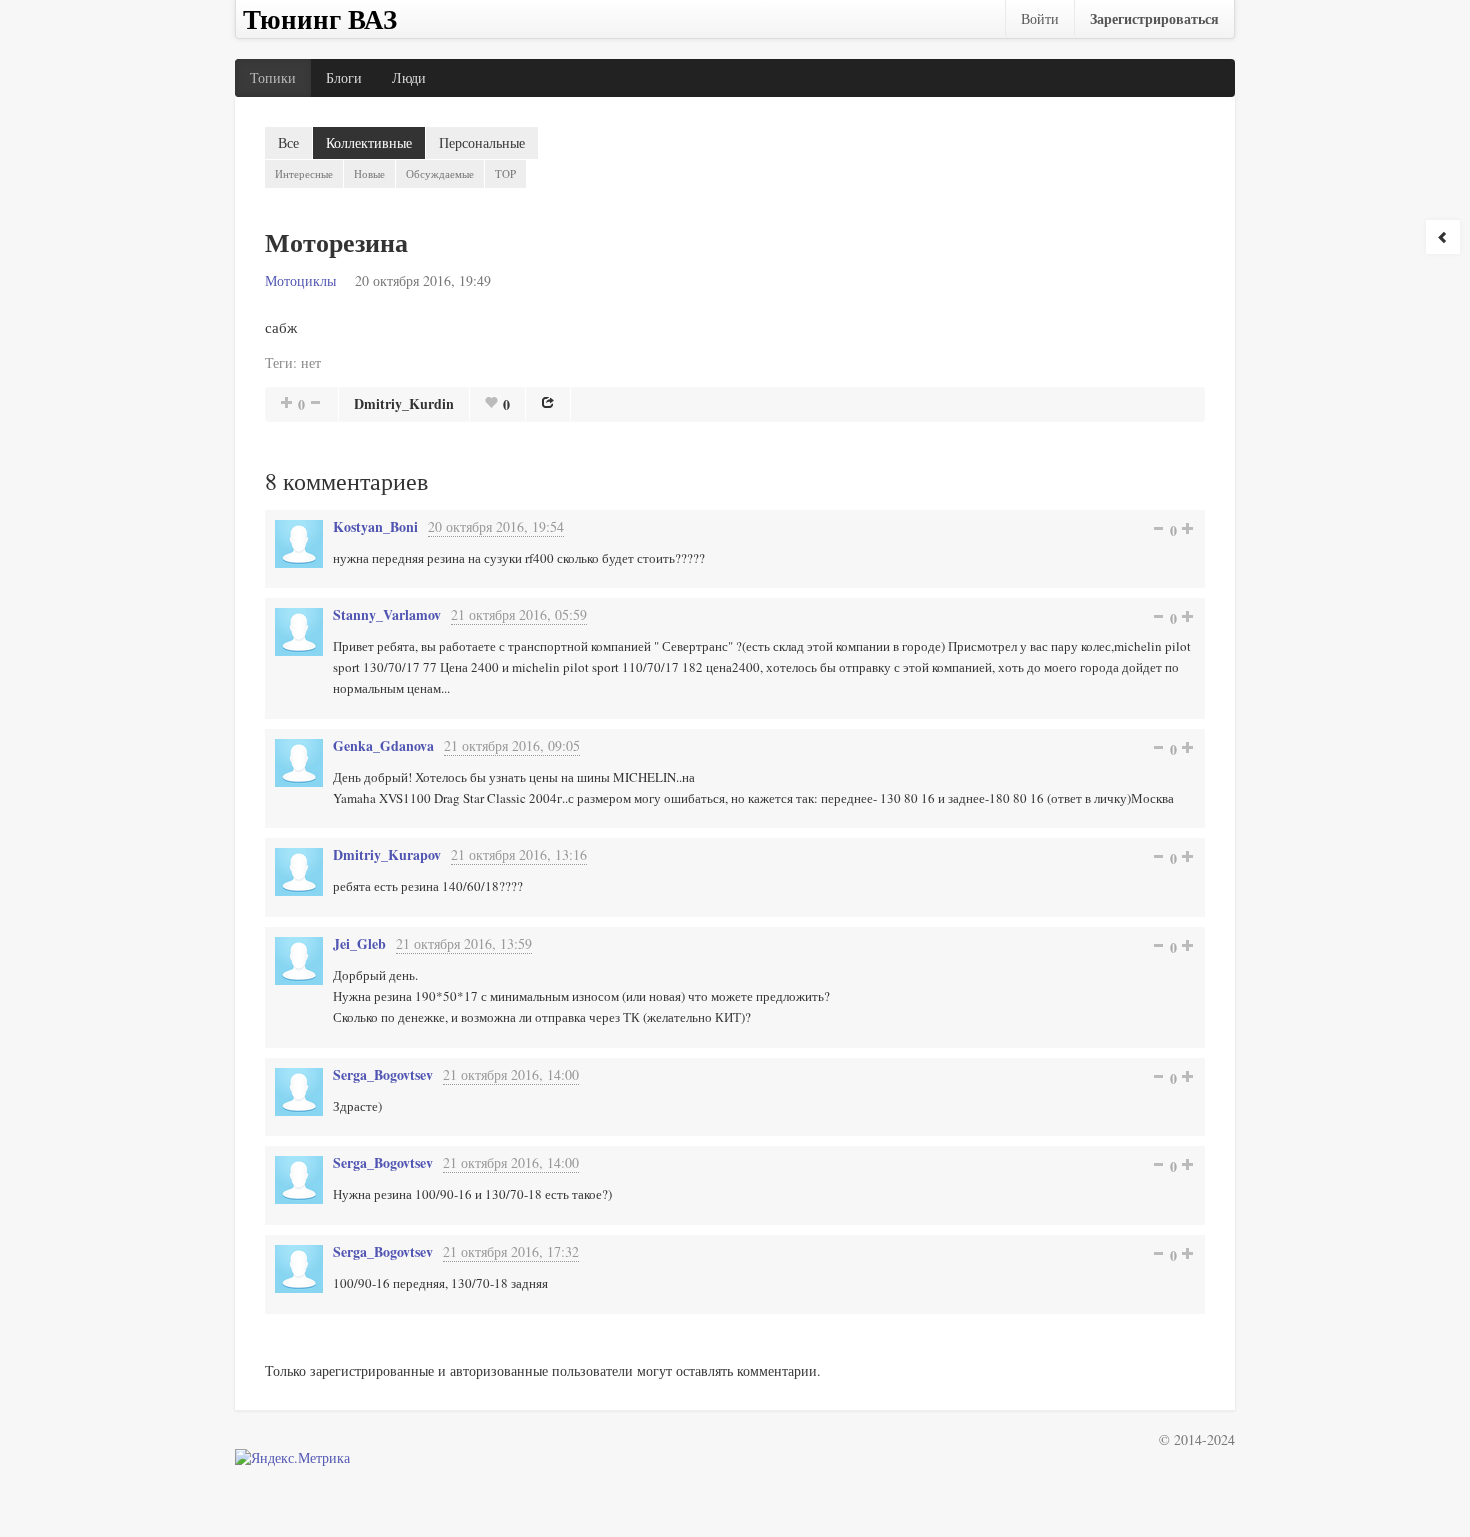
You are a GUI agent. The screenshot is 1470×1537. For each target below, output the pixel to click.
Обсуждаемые (440, 173)
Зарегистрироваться (1154, 18)
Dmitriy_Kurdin (404, 403)
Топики (273, 77)
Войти (1040, 18)
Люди (409, 77)
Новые (369, 173)
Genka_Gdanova (383, 745)
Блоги (344, 77)
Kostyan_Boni (375, 526)
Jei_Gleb (359, 943)
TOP (505, 173)
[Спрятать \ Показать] (1443, 237)
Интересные (304, 173)
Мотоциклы (300, 280)
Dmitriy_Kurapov (387, 854)
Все (288, 142)
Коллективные (369, 142)
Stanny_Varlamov (387, 614)
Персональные (482, 142)
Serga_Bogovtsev (383, 1074)
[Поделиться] (548, 402)
